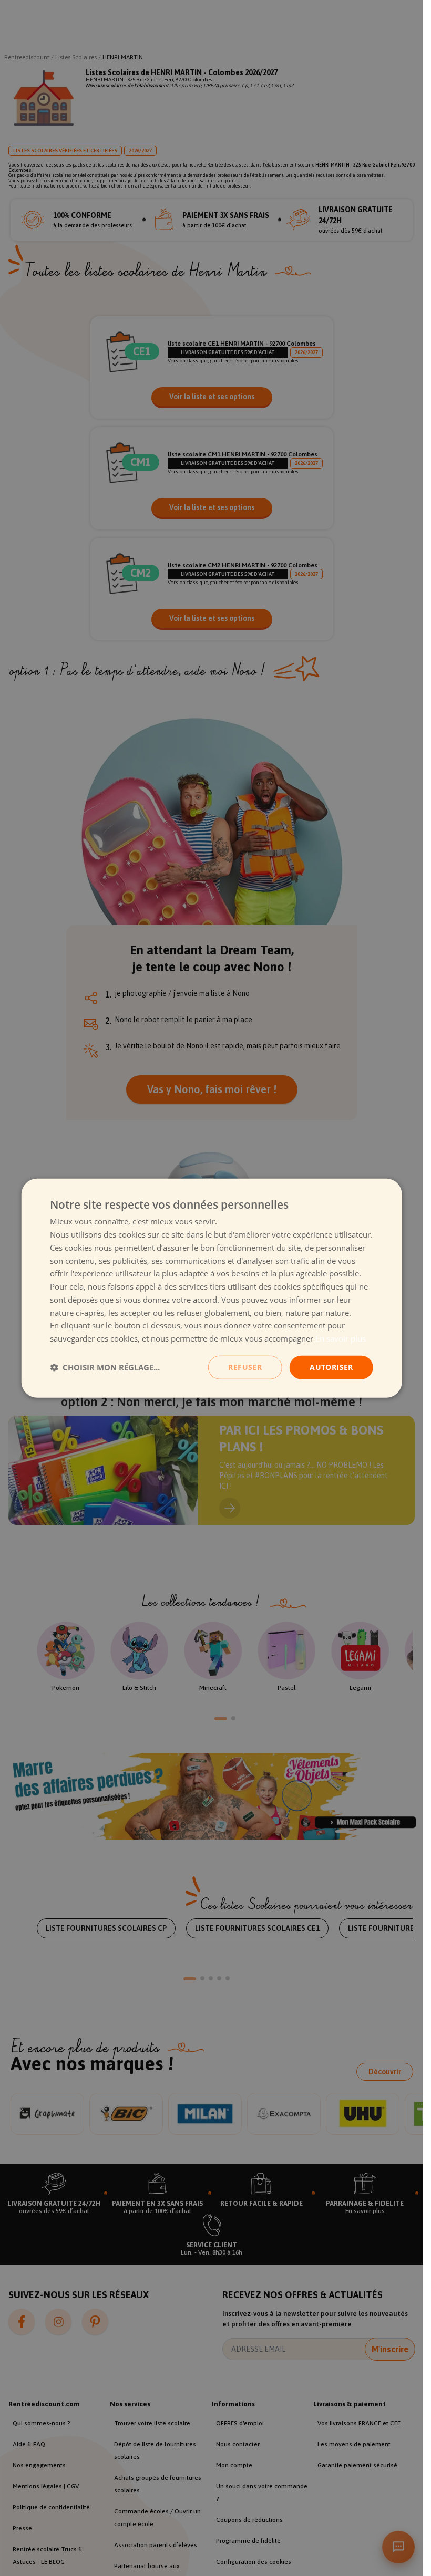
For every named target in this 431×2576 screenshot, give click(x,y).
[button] (105, 1367)
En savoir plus (341, 1338)
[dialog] (212, 1288)
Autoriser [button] (331, 1367)
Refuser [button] (245, 1367)
